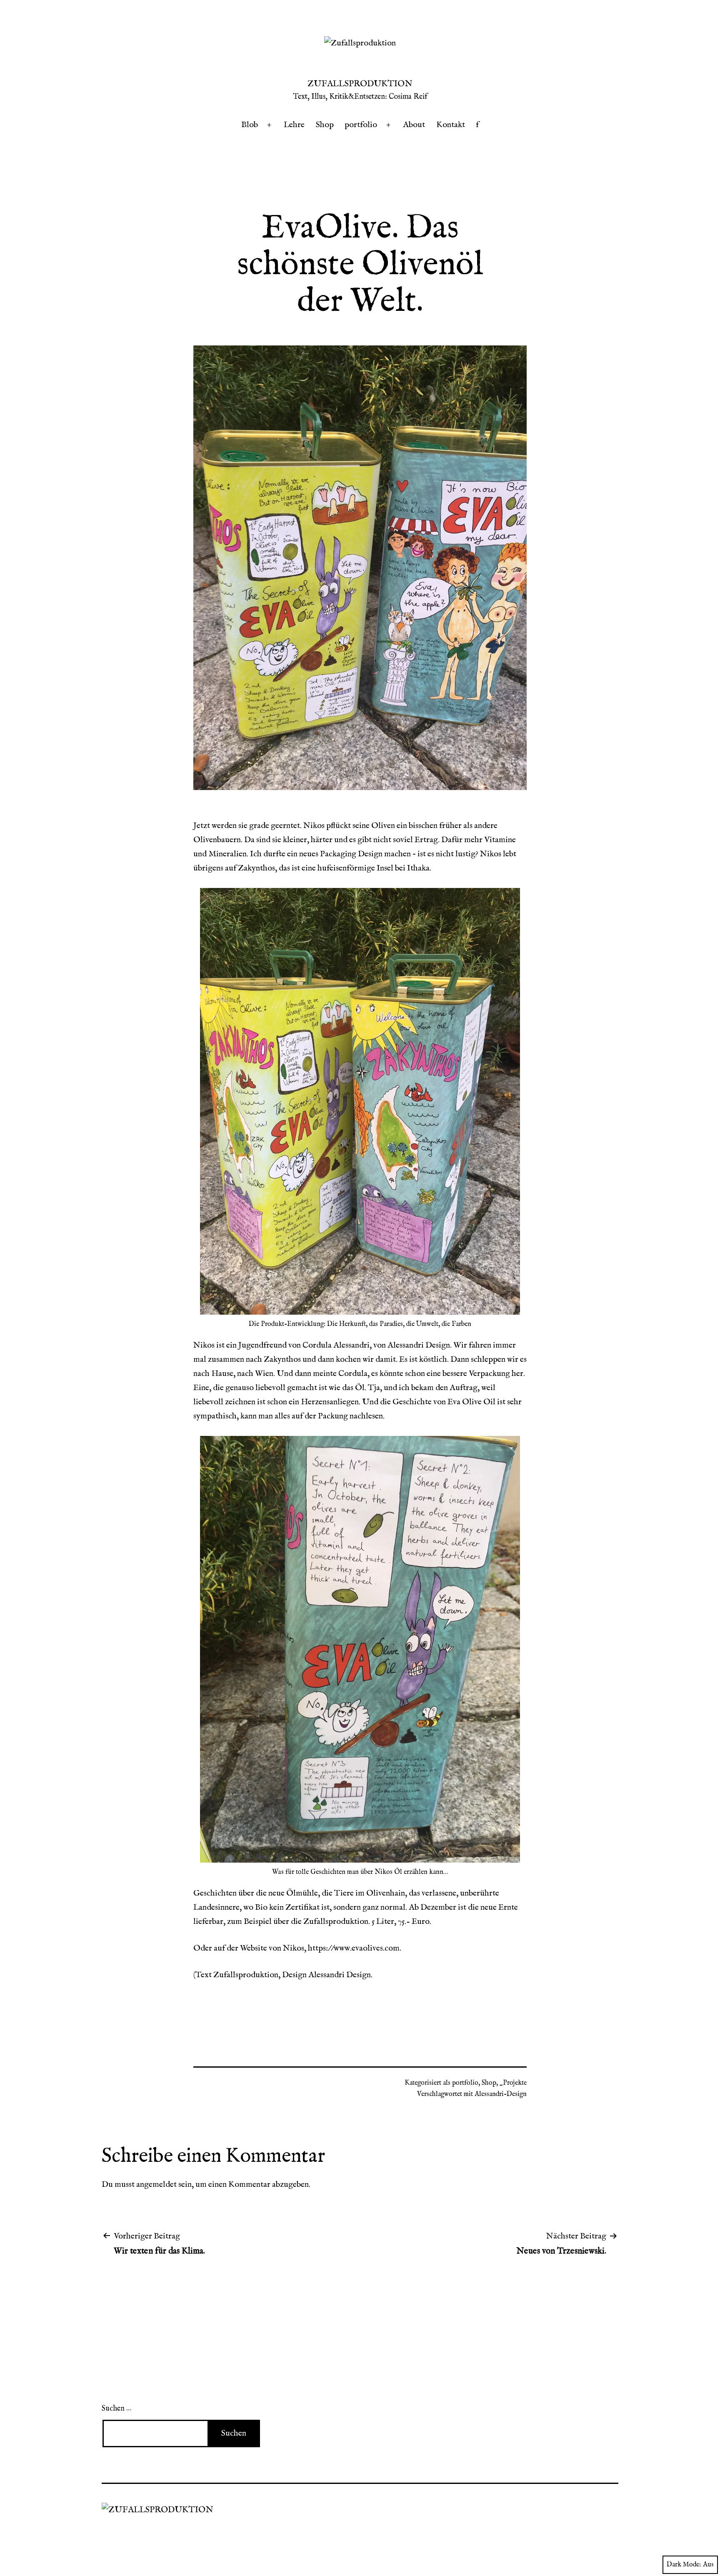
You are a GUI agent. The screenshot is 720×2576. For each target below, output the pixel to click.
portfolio (361, 125)
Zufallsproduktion (360, 84)
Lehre (294, 125)
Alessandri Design (340, 1975)
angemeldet (156, 2185)
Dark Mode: (684, 2565)
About (414, 125)
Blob (250, 125)
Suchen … (116, 2409)
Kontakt (451, 125)
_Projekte (513, 2083)
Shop (325, 125)
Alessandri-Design (501, 2094)
